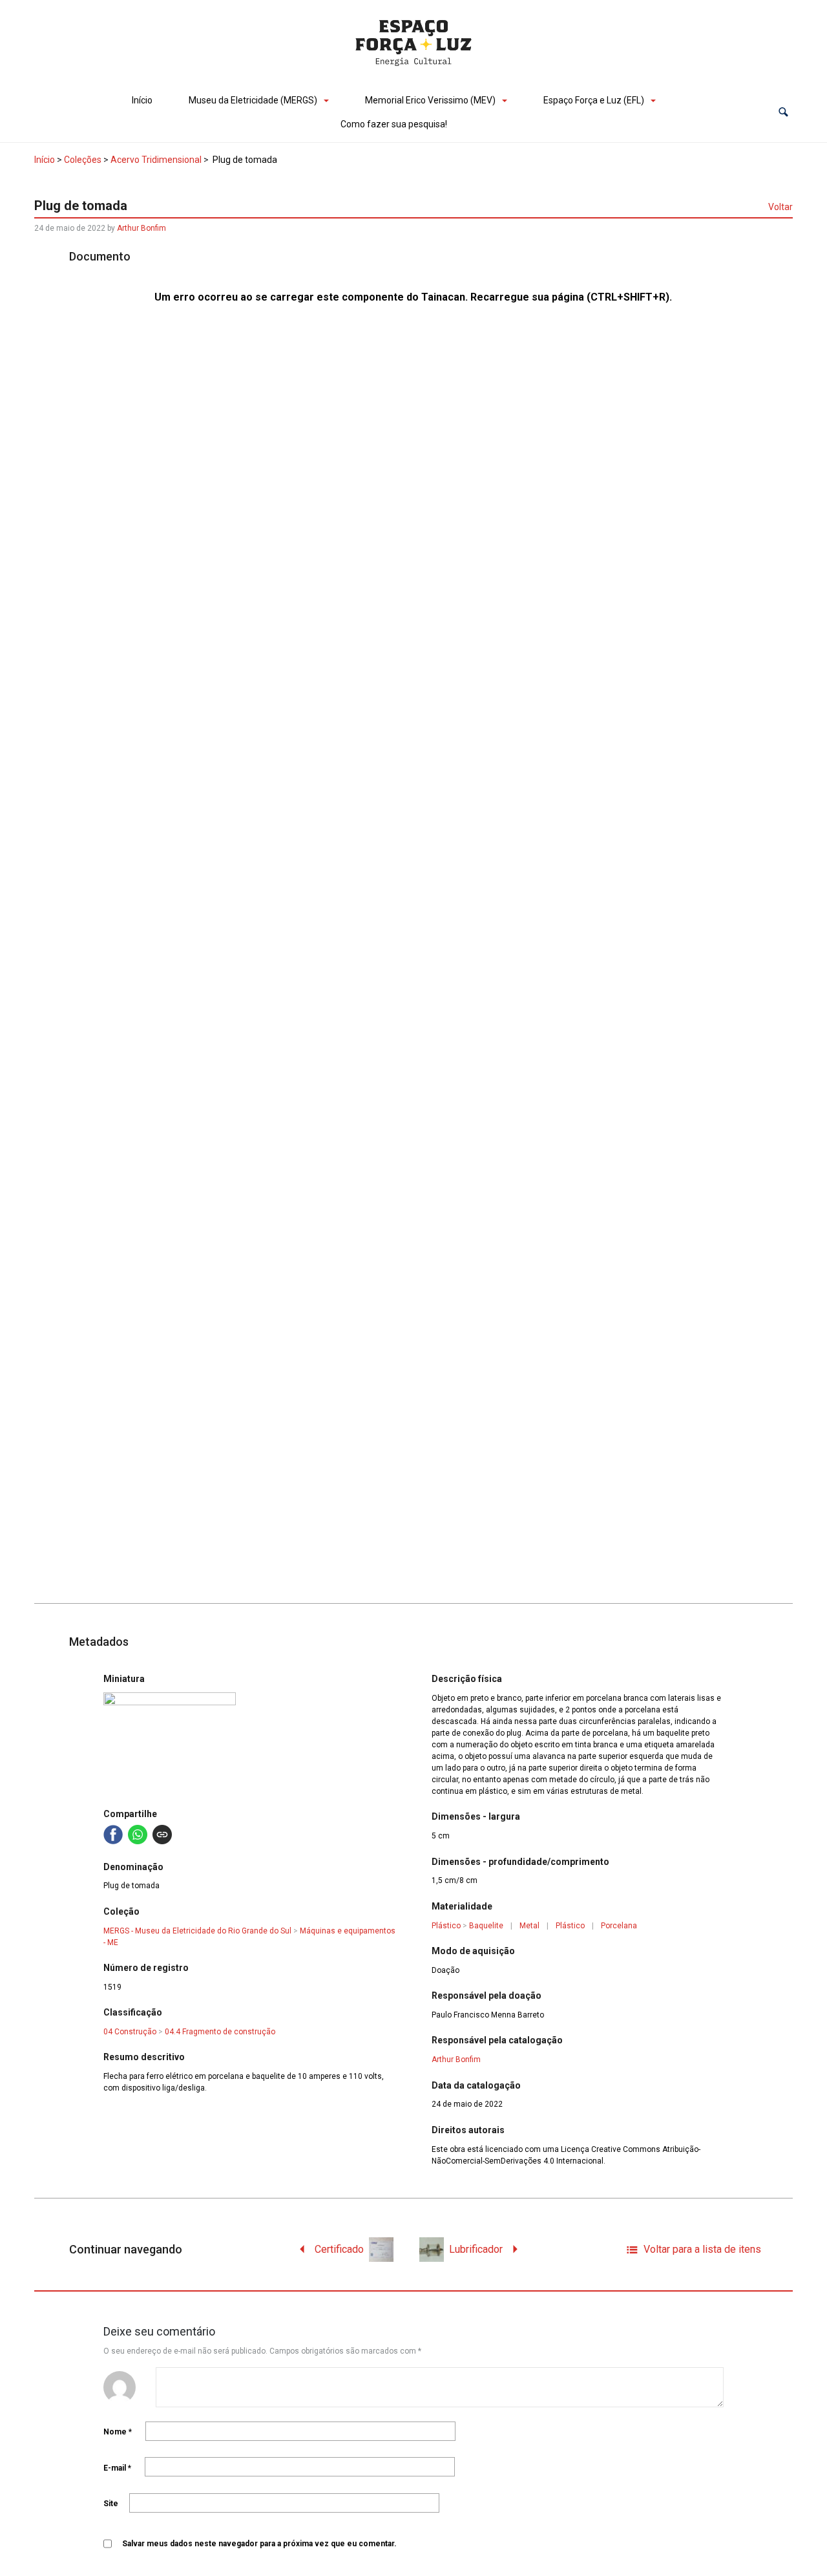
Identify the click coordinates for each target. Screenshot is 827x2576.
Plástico (446, 1926)
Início (142, 100)
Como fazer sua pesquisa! (394, 124)
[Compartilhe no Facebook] (113, 1835)
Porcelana (619, 1926)
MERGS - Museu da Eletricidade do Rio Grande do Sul (197, 1931)
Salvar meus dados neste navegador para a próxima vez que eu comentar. (259, 2544)
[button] (783, 112)
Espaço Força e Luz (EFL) (594, 100)
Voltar (780, 207)
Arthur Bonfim (141, 228)
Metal (529, 1926)
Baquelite (486, 1926)
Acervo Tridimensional (156, 160)
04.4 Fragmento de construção (220, 2032)
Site (111, 2504)
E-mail (117, 2468)
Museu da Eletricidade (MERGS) (253, 100)
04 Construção (130, 2032)
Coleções (83, 160)
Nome (118, 2432)
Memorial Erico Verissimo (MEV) (430, 100)
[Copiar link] (162, 1835)
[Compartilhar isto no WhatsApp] (138, 1835)
